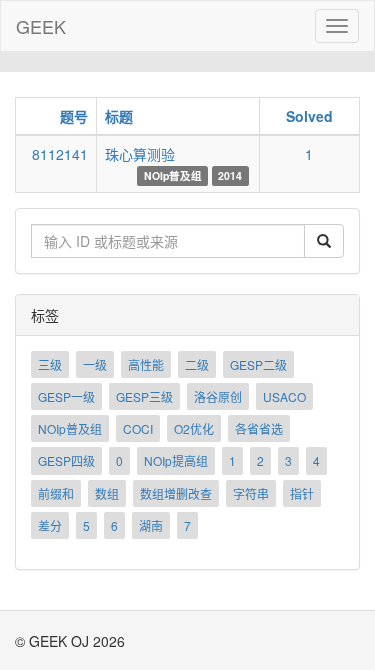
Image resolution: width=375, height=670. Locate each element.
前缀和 (56, 493)
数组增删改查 (176, 493)
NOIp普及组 (70, 428)
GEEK (41, 26)
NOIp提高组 (176, 460)
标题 (119, 116)
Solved (309, 116)
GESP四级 (66, 460)
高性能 (146, 364)
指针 (302, 493)
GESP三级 (144, 396)
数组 (107, 493)
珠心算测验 (140, 154)
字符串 (251, 493)
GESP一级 (66, 396)
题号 (74, 116)
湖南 (151, 525)
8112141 (60, 154)
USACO (284, 396)
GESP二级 (258, 364)
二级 (197, 364)
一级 (95, 364)
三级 (50, 364)
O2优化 (194, 428)
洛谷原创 (218, 396)
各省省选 (259, 428)
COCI (138, 428)
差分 (50, 525)
